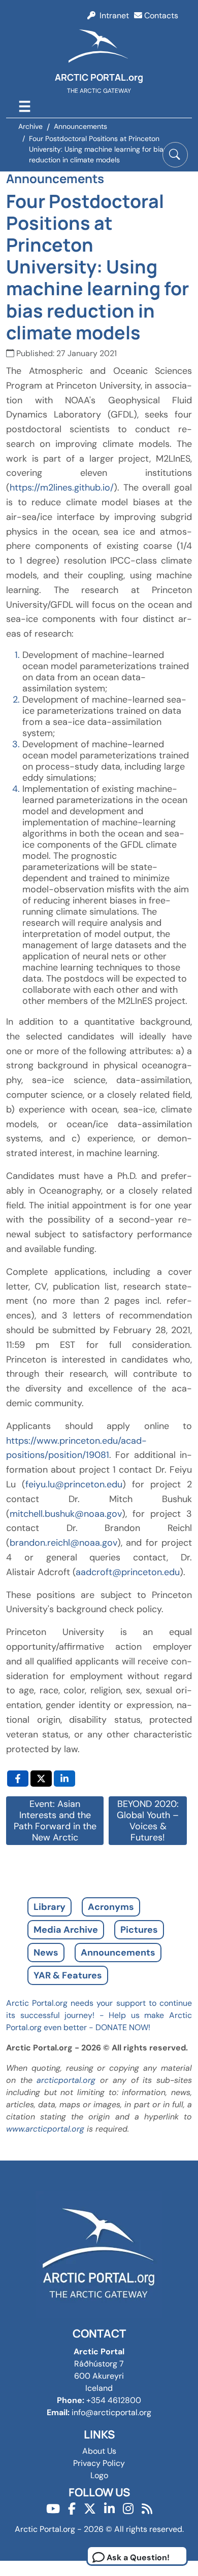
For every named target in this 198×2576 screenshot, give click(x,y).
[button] (175, 155)
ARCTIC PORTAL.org (99, 77)
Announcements (118, 1953)
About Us (99, 2451)
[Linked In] (109, 2509)
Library (49, 1907)
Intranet (112, 15)
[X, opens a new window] (41, 1779)
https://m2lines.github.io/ (62, 488)
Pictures (139, 1930)
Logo (99, 2475)
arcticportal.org (66, 2080)
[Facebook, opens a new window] (18, 1779)
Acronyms (111, 1907)
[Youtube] (53, 2509)
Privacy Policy (99, 2463)
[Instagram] (128, 2509)
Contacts (160, 15)
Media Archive (66, 1930)
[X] (90, 2509)
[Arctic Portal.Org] (99, 48)
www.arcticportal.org (45, 2129)
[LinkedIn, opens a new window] (64, 1779)
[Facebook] (72, 2509)
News (46, 1953)
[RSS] (147, 2509)
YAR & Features (68, 1975)
